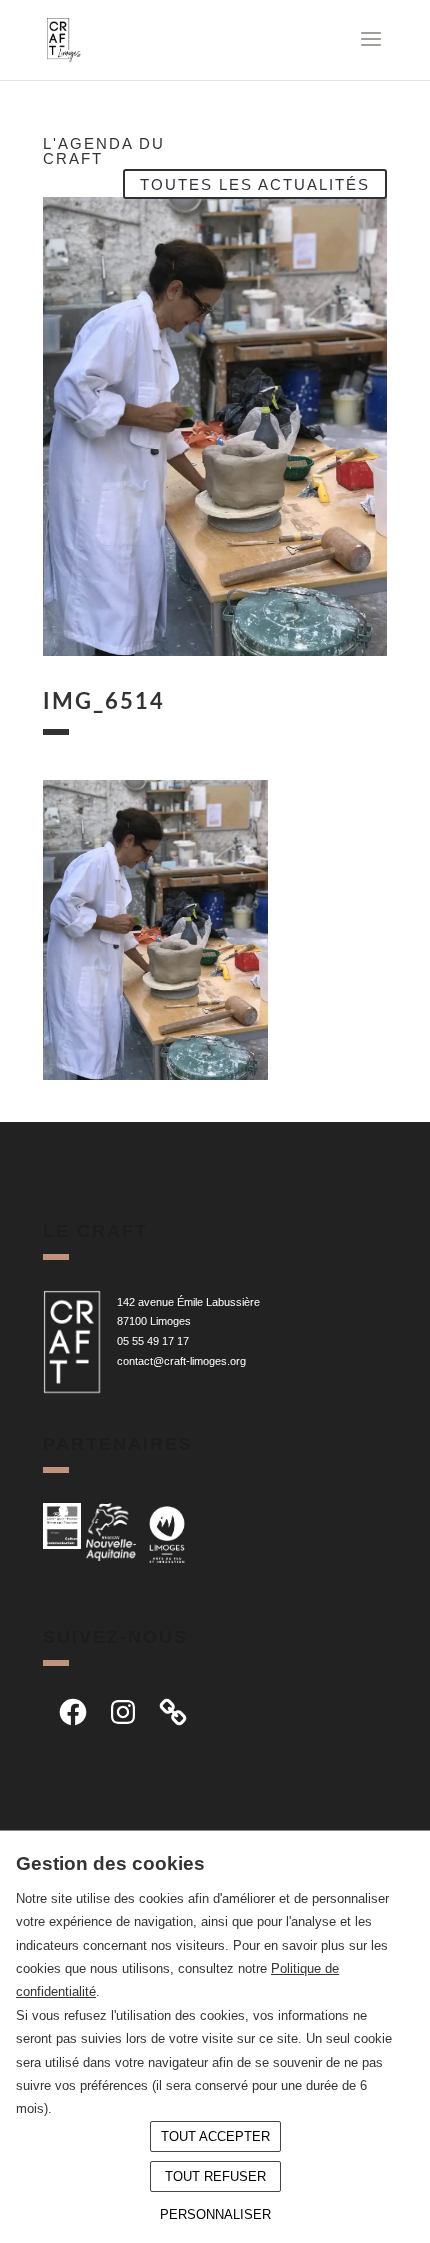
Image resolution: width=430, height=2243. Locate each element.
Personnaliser (215, 2214)
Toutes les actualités (255, 183)
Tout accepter (215, 2136)
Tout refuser (215, 2176)
